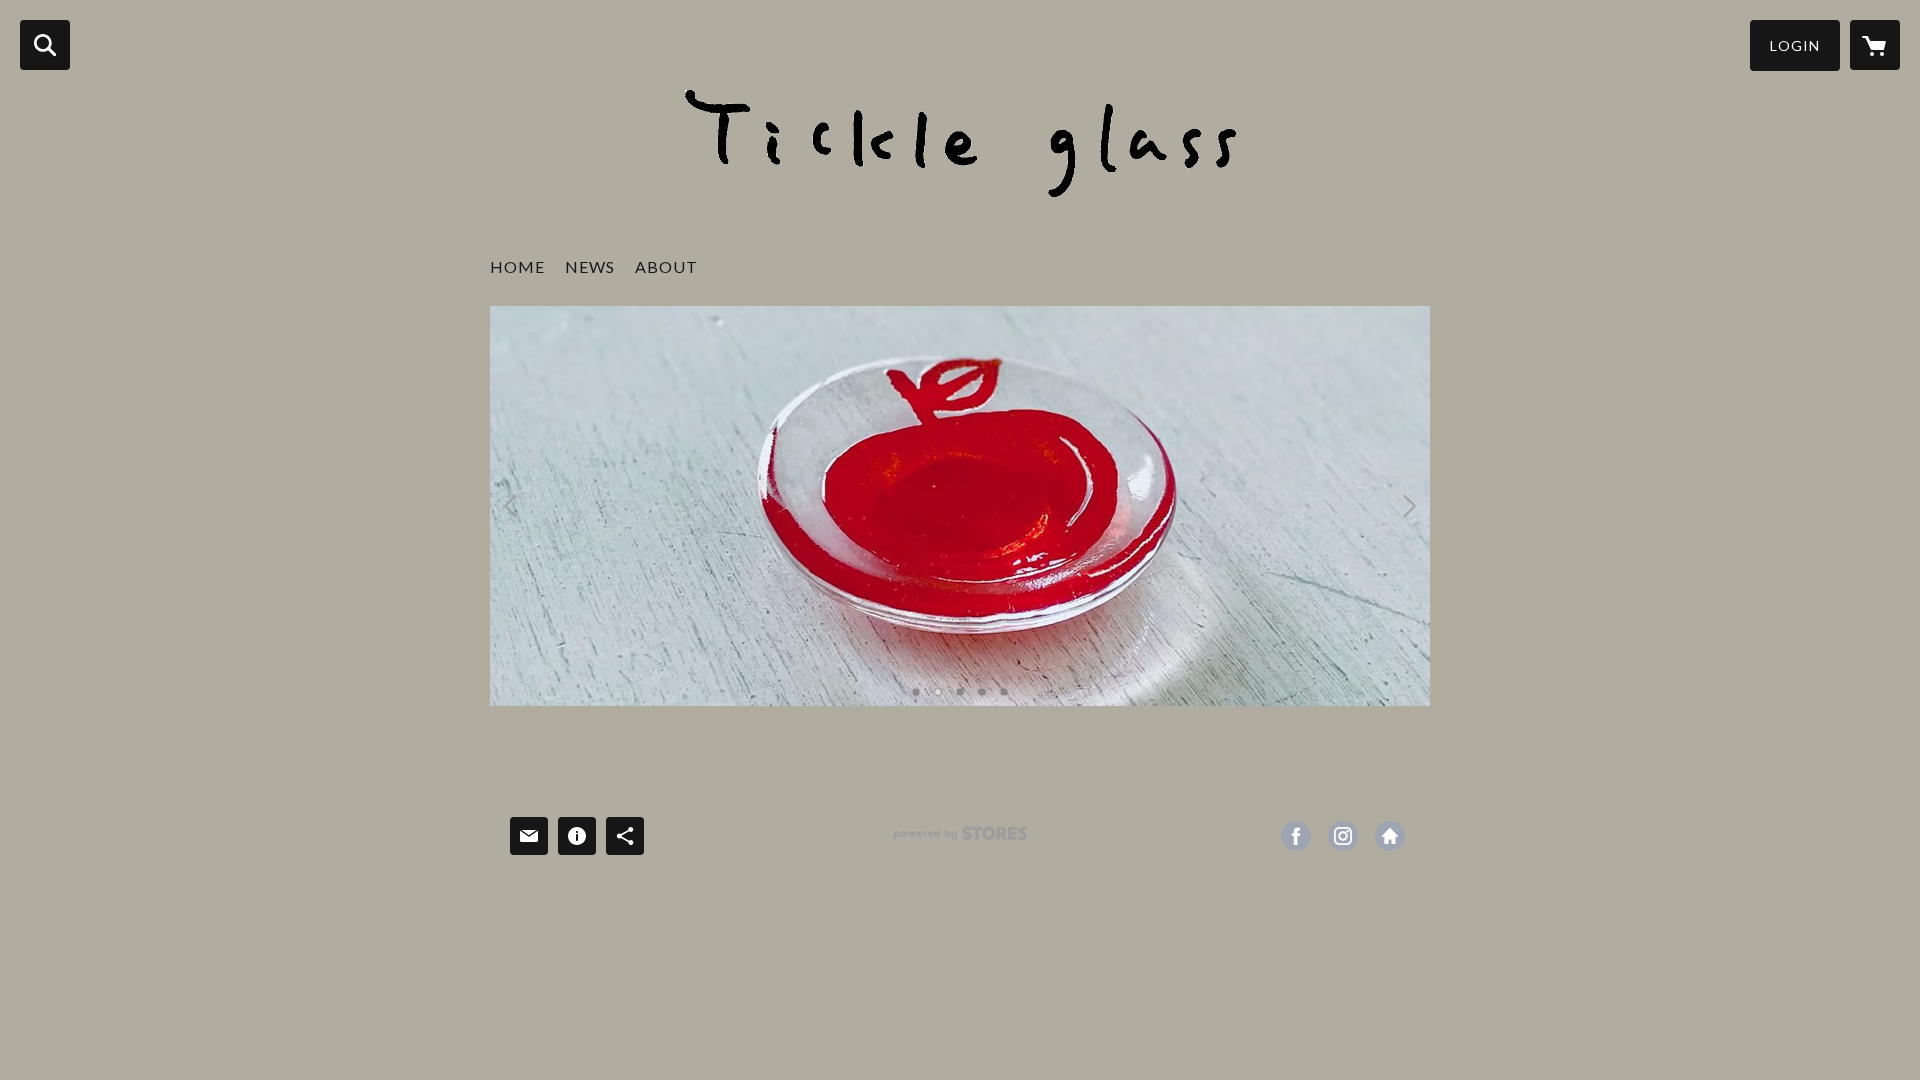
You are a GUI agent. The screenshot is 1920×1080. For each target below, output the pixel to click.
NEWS (590, 266)
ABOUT (666, 266)
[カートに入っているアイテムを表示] (1875, 45)
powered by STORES (960, 840)
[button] (1795, 45)
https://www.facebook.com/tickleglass (1296, 836)
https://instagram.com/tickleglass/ (1343, 836)
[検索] (45, 45)
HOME (517, 266)
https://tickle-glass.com (1390, 836)
